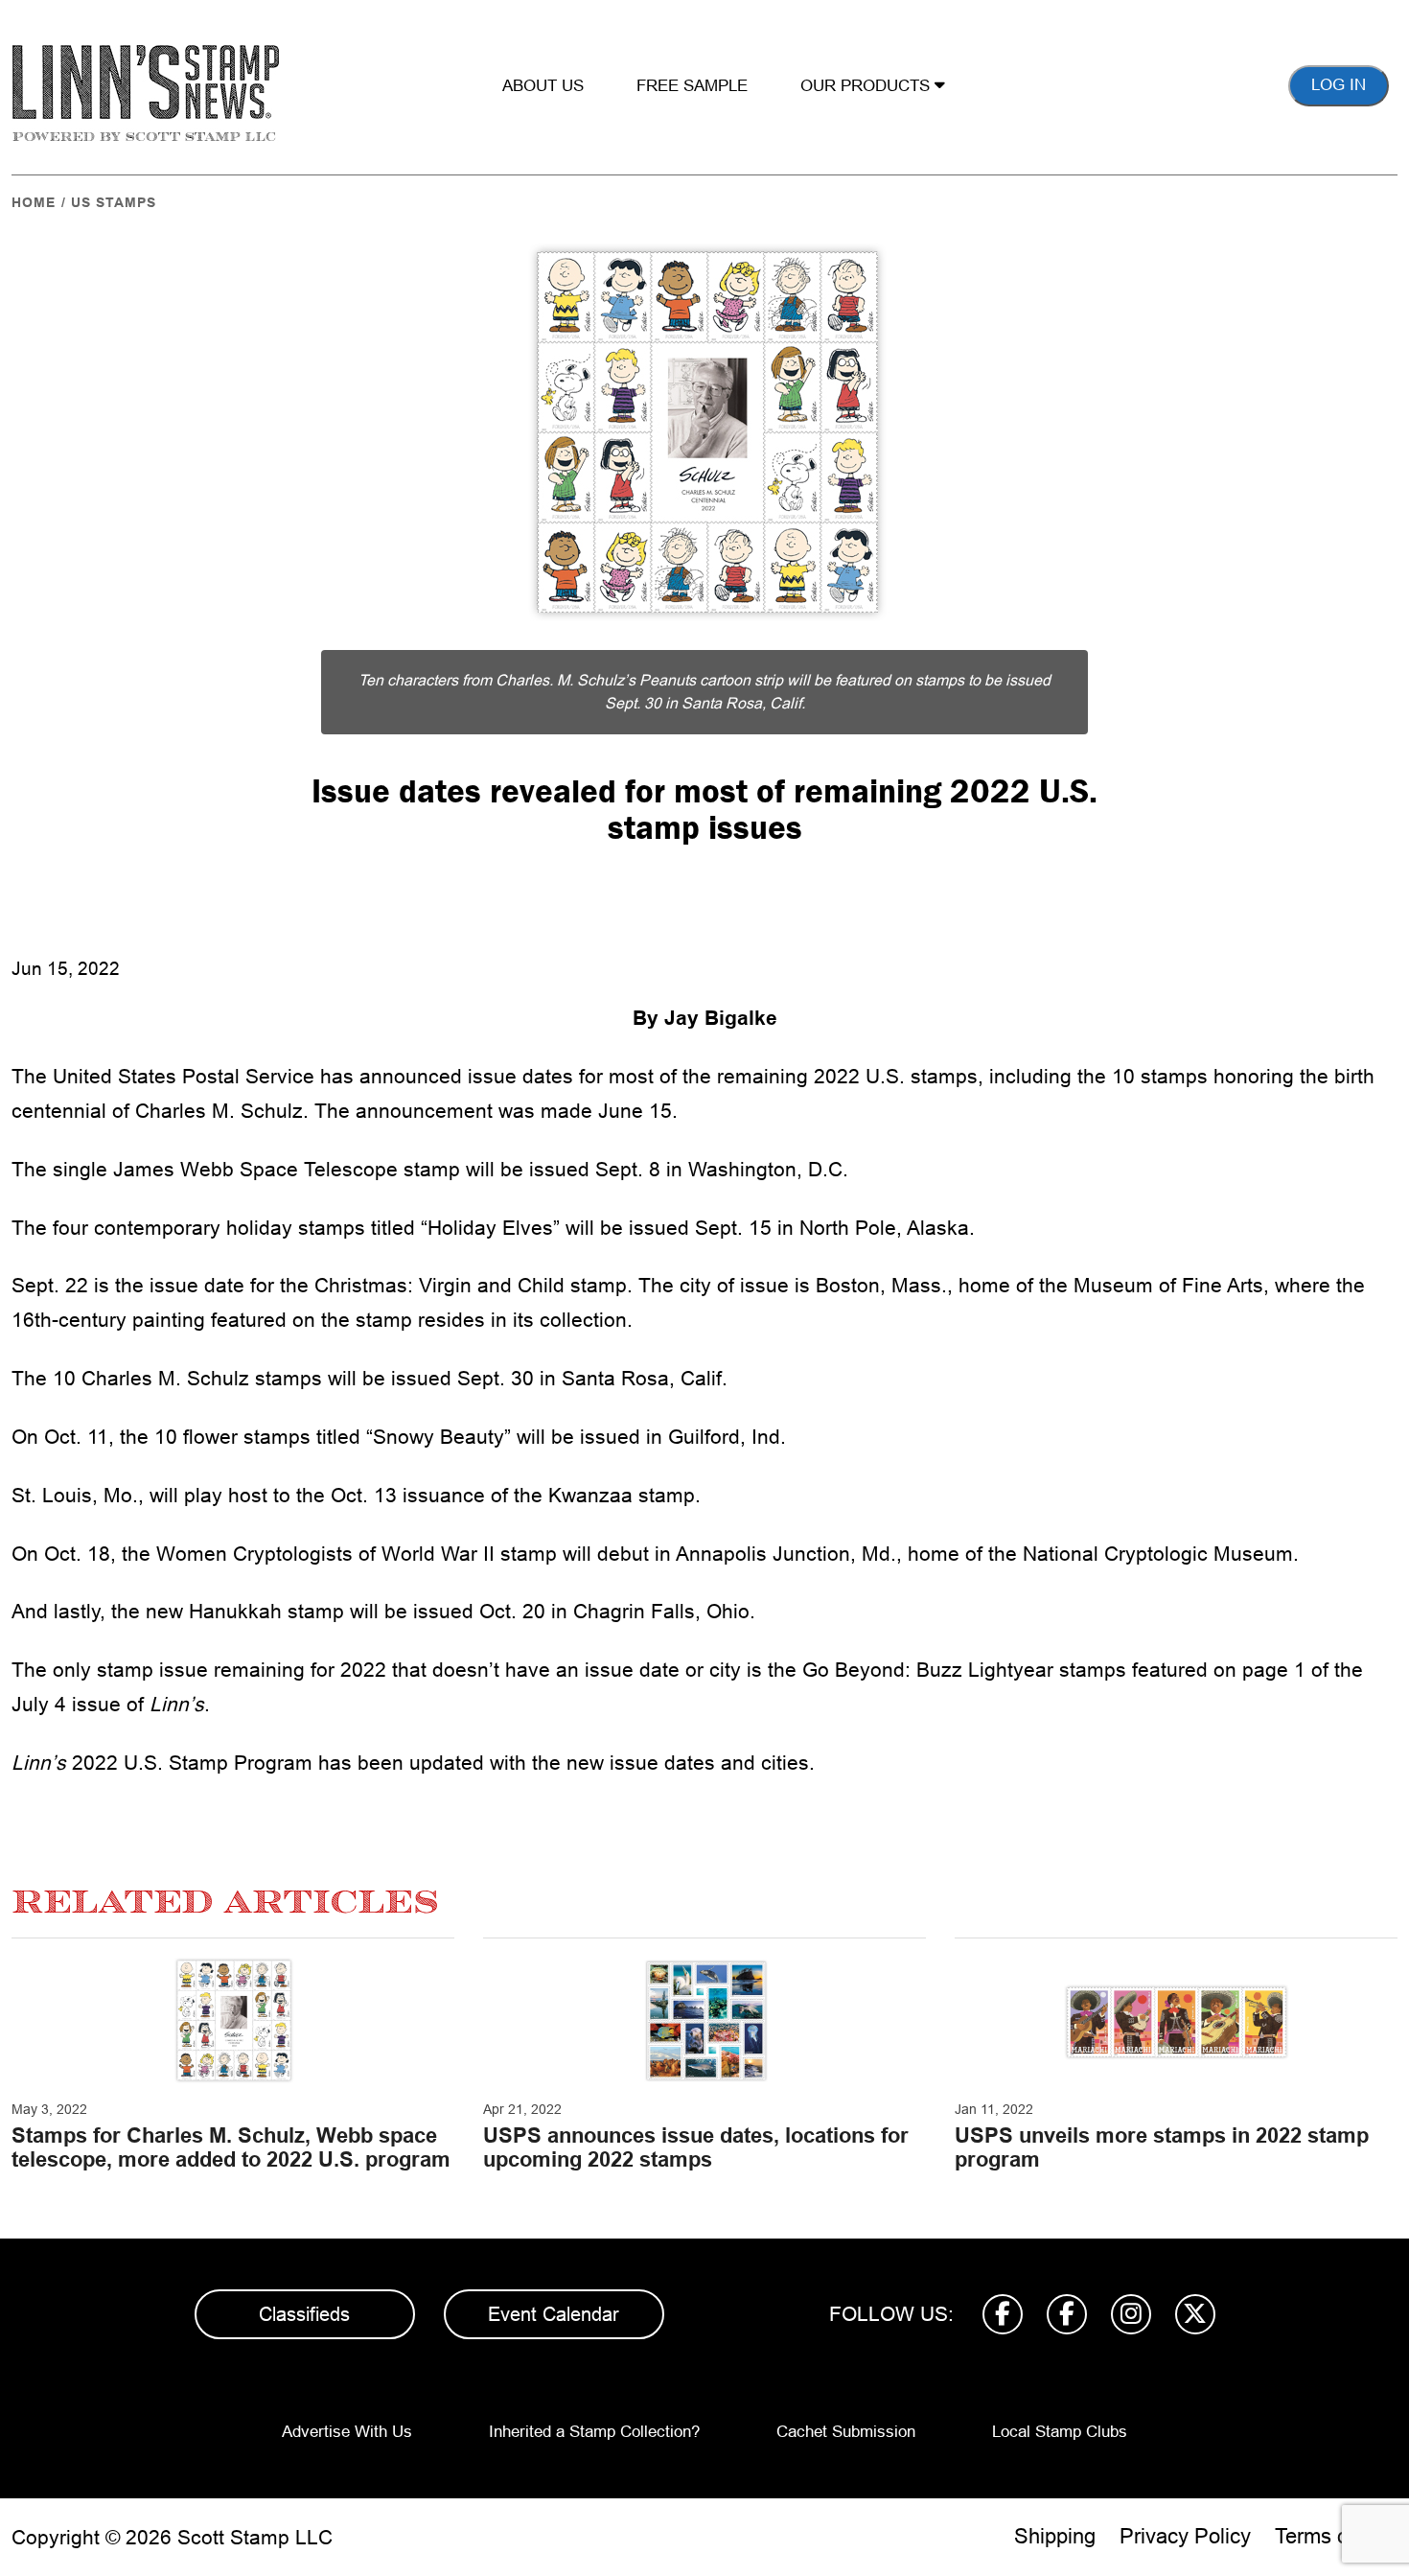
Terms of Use (1336, 2536)
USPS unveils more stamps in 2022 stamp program (1162, 2147)
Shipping (1055, 2536)
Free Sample (692, 86)
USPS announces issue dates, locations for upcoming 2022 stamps (696, 2147)
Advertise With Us (347, 2432)
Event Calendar (554, 2314)
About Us (543, 86)
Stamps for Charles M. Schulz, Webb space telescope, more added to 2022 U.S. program (231, 2147)
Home (34, 202)
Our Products (867, 86)
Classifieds (304, 2314)
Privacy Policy (1185, 2536)
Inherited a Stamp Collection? (594, 2432)
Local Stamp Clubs (1060, 2432)
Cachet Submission (846, 2432)
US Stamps (114, 202)
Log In (1339, 85)
